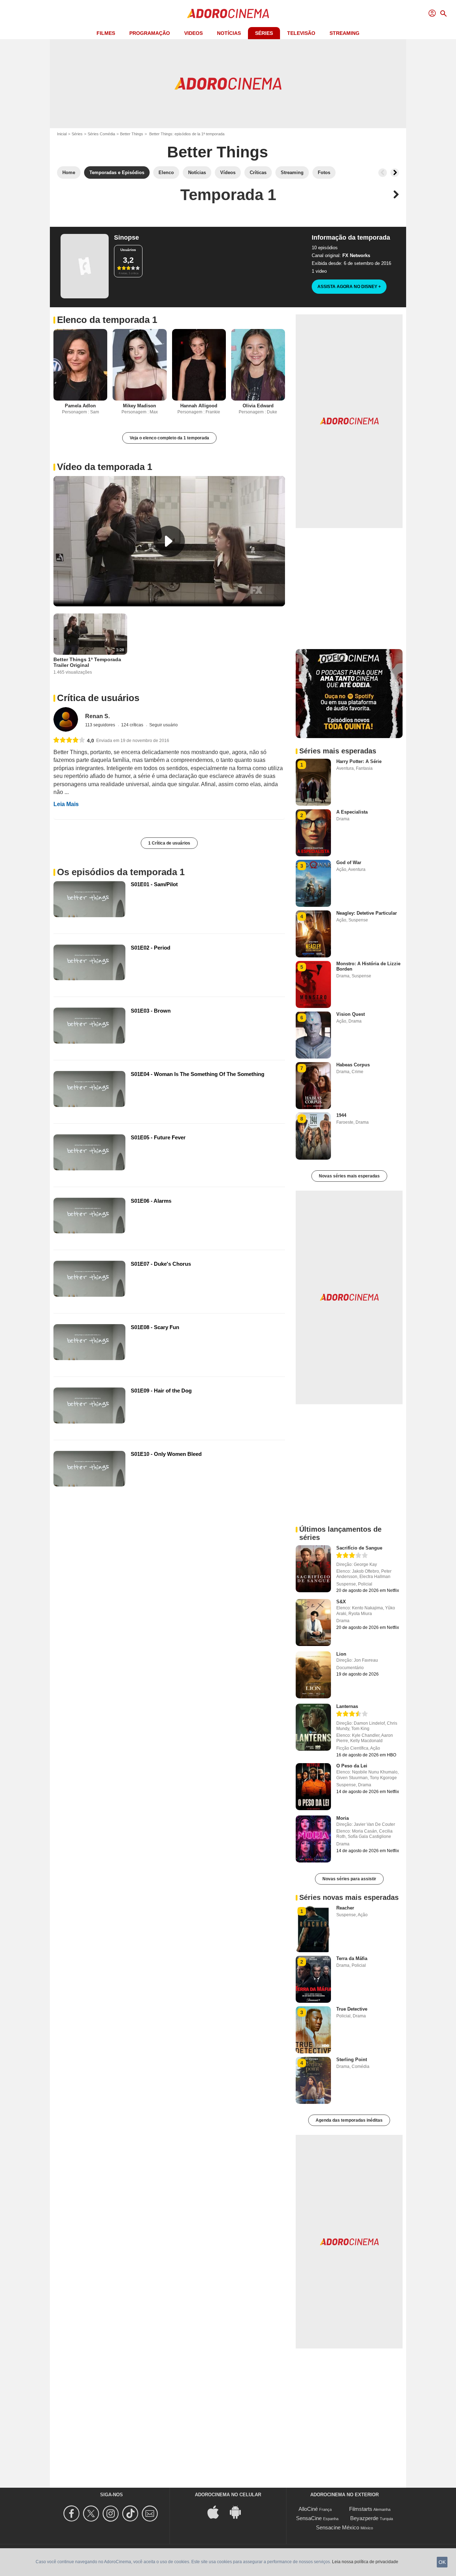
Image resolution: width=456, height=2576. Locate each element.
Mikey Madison (139, 406)
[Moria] (313, 1839)
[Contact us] (151, 2514)
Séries (264, 33)
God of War (349, 863)
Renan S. (97, 716)
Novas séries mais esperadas (349, 1176)
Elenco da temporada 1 (107, 320)
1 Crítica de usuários (169, 843)
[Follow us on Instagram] (112, 2514)
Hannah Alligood (199, 406)
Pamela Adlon (80, 406)
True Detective (352, 2009)
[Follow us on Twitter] (92, 2514)
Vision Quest (351, 1014)
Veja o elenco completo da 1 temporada (169, 438)
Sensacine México (338, 2527)
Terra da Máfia (352, 1958)
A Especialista (352, 812)
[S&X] (313, 1623)
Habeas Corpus (353, 1065)
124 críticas (133, 725)
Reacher (345, 1908)
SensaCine (309, 2518)
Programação (150, 33)
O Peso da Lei (352, 1766)
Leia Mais (66, 804)
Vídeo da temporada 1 (105, 467)
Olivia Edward (258, 406)
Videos (193, 33)
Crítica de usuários (98, 698)
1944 (341, 1115)
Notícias (229, 33)
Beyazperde (364, 2518)
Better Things (132, 134)
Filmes (106, 33)
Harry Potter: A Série (359, 761)
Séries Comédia (101, 134)
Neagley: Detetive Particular (367, 913)
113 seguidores (101, 725)
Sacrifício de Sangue (359, 1548)
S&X (341, 1602)
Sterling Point (352, 2060)
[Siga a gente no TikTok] (131, 2514)
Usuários (128, 250)
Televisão (301, 33)
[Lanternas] (313, 1727)
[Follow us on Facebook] (72, 2514)
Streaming (344, 33)
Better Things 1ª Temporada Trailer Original (87, 662)
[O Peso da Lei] (313, 1787)
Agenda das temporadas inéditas (349, 2120)
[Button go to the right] (395, 173)
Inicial (62, 134)
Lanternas (347, 1706)
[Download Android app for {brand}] (239, 2512)
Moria (343, 1818)
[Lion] (313, 1675)
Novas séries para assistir (349, 1879)
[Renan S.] (66, 719)
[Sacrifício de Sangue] (313, 1569)
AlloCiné (308, 2509)
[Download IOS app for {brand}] (217, 2512)
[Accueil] (228, 14)
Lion (341, 1654)
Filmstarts (361, 2509)
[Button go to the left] (383, 173)
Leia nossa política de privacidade (365, 2562)
